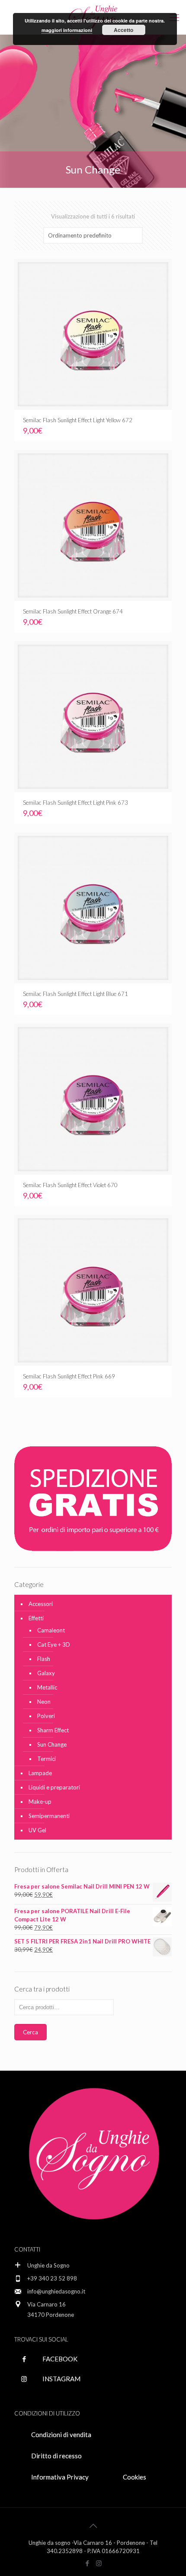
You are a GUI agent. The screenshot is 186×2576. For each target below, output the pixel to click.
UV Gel (37, 1830)
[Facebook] (87, 2563)
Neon (44, 1702)
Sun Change (52, 1744)
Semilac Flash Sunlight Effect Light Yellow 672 (78, 420)
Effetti (36, 1618)
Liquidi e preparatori (54, 1787)
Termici (46, 1759)
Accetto (123, 30)
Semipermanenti (49, 1816)
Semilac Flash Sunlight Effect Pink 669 (69, 1376)
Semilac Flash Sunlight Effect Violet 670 (70, 1185)
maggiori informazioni (67, 30)
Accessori (41, 1604)
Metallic (47, 1687)
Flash (44, 1659)
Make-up (40, 1802)
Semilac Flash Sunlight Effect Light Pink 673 (75, 803)
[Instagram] (99, 2563)
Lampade (40, 1773)
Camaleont (51, 1630)
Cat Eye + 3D (54, 1645)
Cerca (30, 2032)
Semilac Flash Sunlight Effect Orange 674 (73, 611)
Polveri (46, 1716)
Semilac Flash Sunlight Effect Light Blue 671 (75, 994)
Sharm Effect (53, 1730)
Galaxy (46, 1673)
